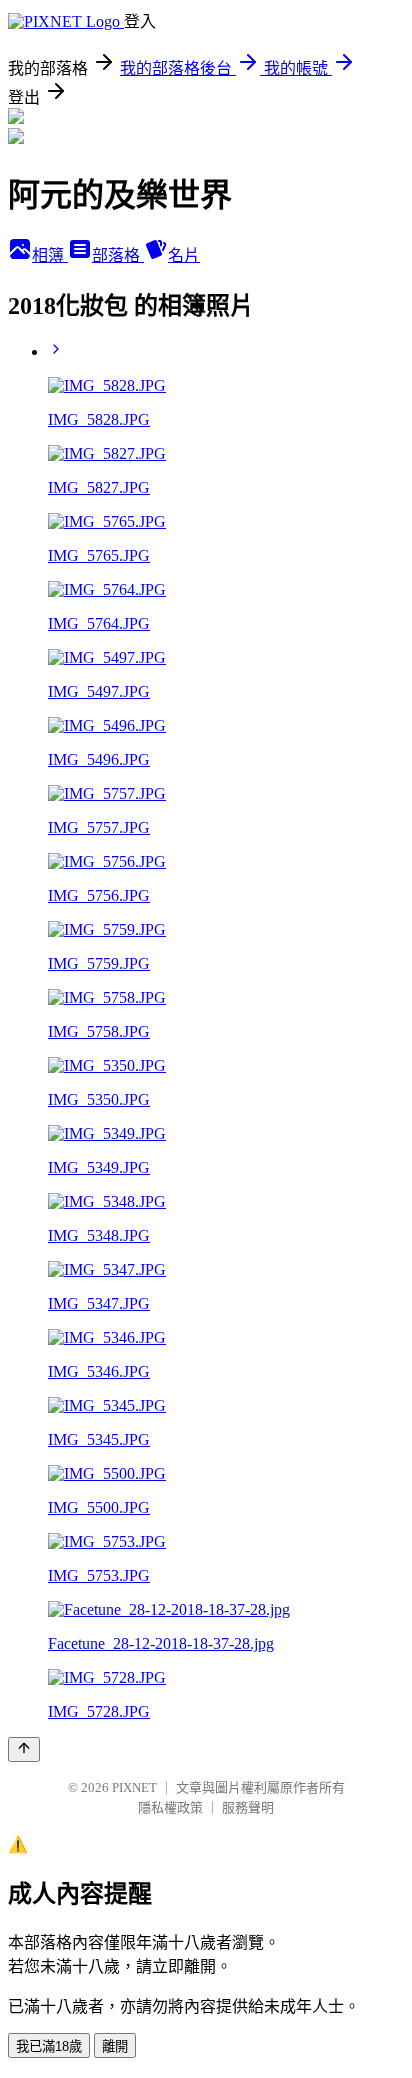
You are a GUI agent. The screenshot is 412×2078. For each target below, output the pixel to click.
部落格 (118, 255)
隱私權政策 (170, 1807)
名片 (184, 255)
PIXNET (134, 1787)
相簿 (50, 255)
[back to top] (24, 1749)
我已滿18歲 (49, 2046)
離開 (115, 2046)
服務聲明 (248, 1807)
